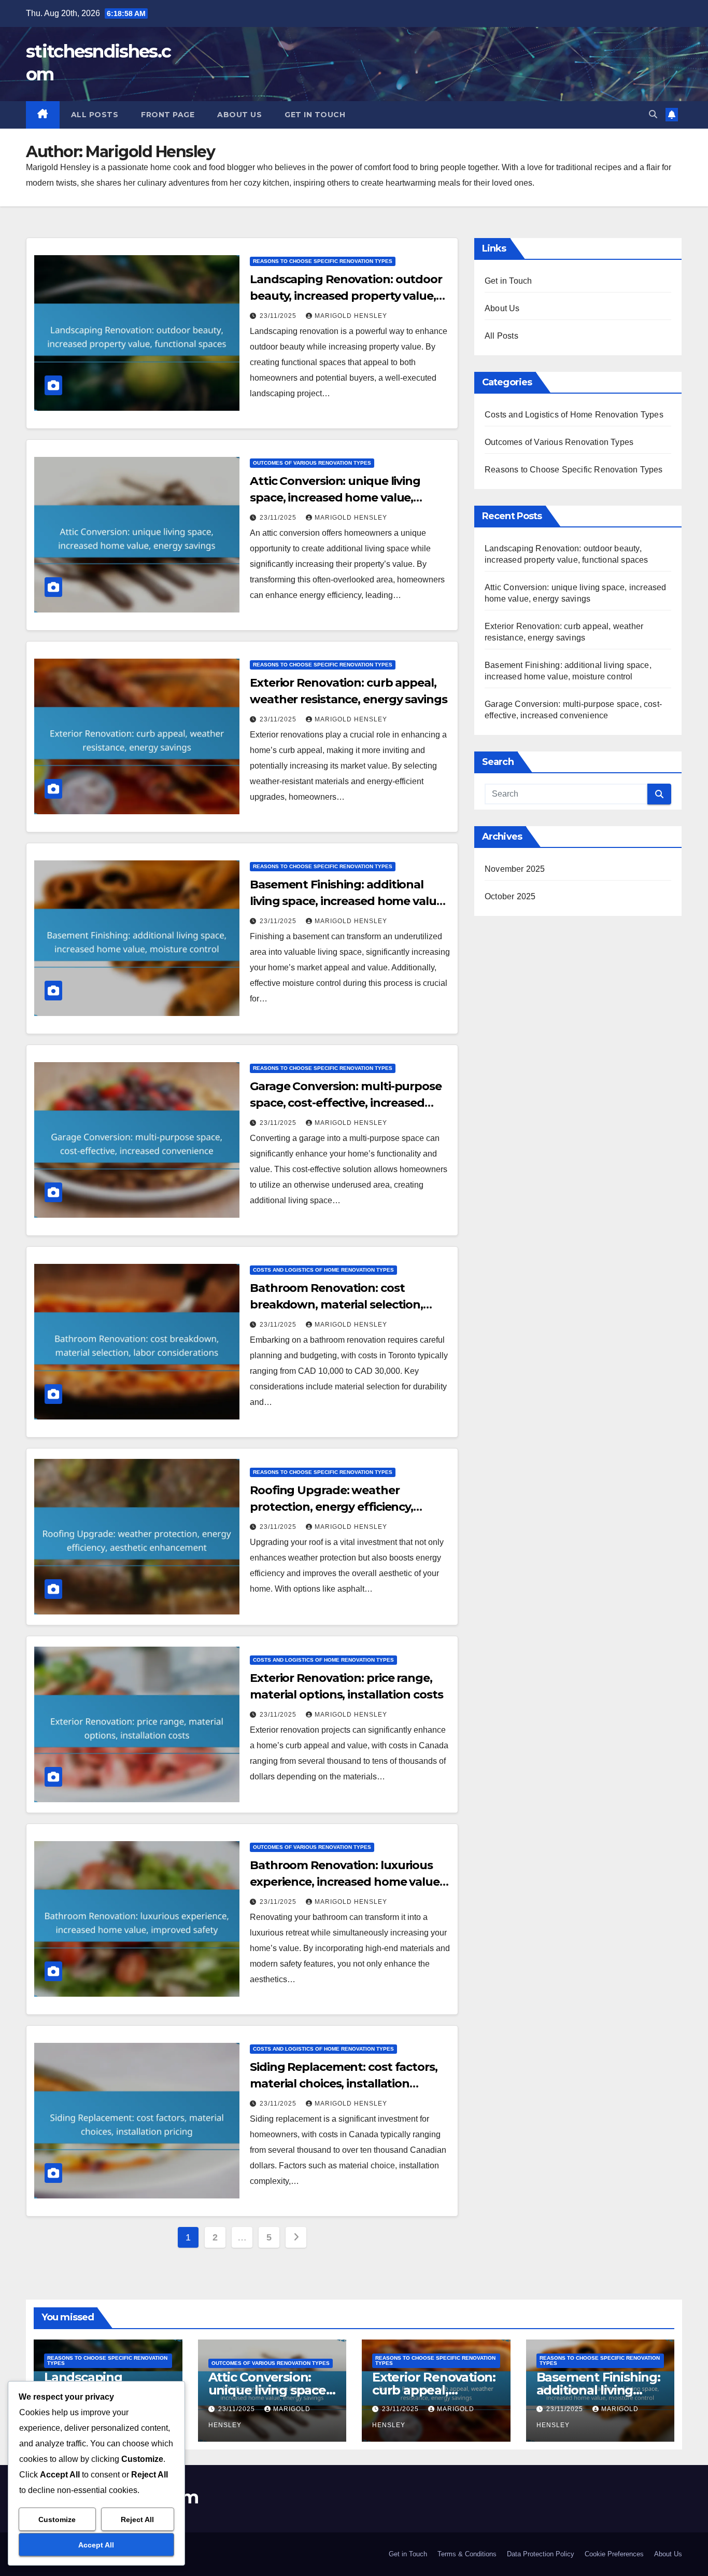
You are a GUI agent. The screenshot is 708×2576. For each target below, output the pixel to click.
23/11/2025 (279, 316)
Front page (168, 115)
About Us (239, 115)
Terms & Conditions (467, 2554)
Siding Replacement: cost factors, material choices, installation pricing (344, 2084)
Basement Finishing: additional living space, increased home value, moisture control (348, 901)
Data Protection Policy (541, 2554)
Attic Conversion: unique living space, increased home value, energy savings (335, 498)
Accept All (96, 2545)
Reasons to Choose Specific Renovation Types (323, 261)
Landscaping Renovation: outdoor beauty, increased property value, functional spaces (346, 296)
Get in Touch (315, 115)
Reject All (137, 2519)
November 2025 (515, 869)
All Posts (95, 115)
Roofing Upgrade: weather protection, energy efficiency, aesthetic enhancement (331, 1507)
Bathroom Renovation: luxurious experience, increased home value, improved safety (346, 1882)
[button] (653, 114)
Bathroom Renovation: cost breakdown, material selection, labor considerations (336, 1305)
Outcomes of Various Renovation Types (312, 463)
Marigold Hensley (351, 316)
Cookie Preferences (614, 2554)
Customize (57, 2519)
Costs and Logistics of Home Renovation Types (323, 1270)
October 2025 (510, 896)
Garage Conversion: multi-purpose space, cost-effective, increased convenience (346, 1103)
